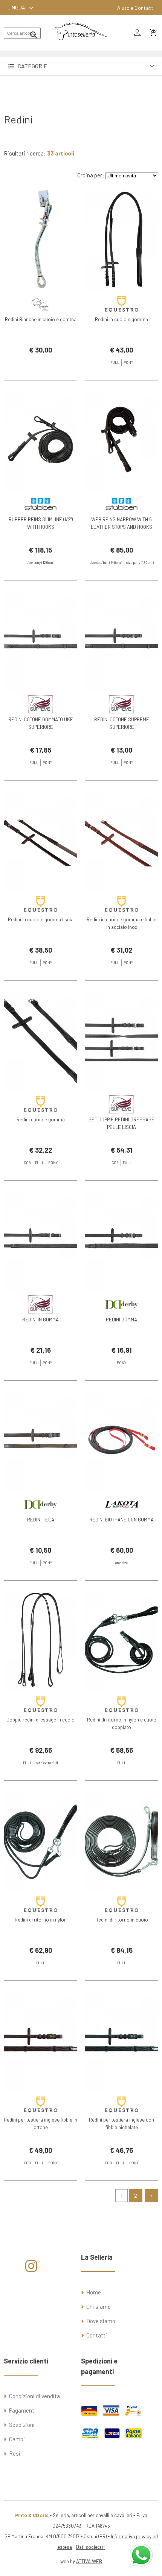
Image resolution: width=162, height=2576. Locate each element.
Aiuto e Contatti (136, 8)
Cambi (17, 2439)
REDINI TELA (41, 1520)
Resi (15, 2453)
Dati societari (90, 2547)
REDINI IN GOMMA (40, 1320)
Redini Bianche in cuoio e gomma (41, 319)
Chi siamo (99, 2307)
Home (94, 2292)
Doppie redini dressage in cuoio (40, 1720)
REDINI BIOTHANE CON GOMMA (121, 1520)
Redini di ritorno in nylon (41, 1920)
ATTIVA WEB (89, 2561)
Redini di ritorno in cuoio (122, 1920)
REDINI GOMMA (121, 1320)
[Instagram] (31, 2269)
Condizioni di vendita (34, 2396)
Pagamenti (22, 2410)
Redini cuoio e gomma (41, 1119)
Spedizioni (22, 2425)
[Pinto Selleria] (81, 45)
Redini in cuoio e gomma (121, 319)
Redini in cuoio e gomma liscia (41, 919)
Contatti (97, 2335)
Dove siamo (101, 2321)
